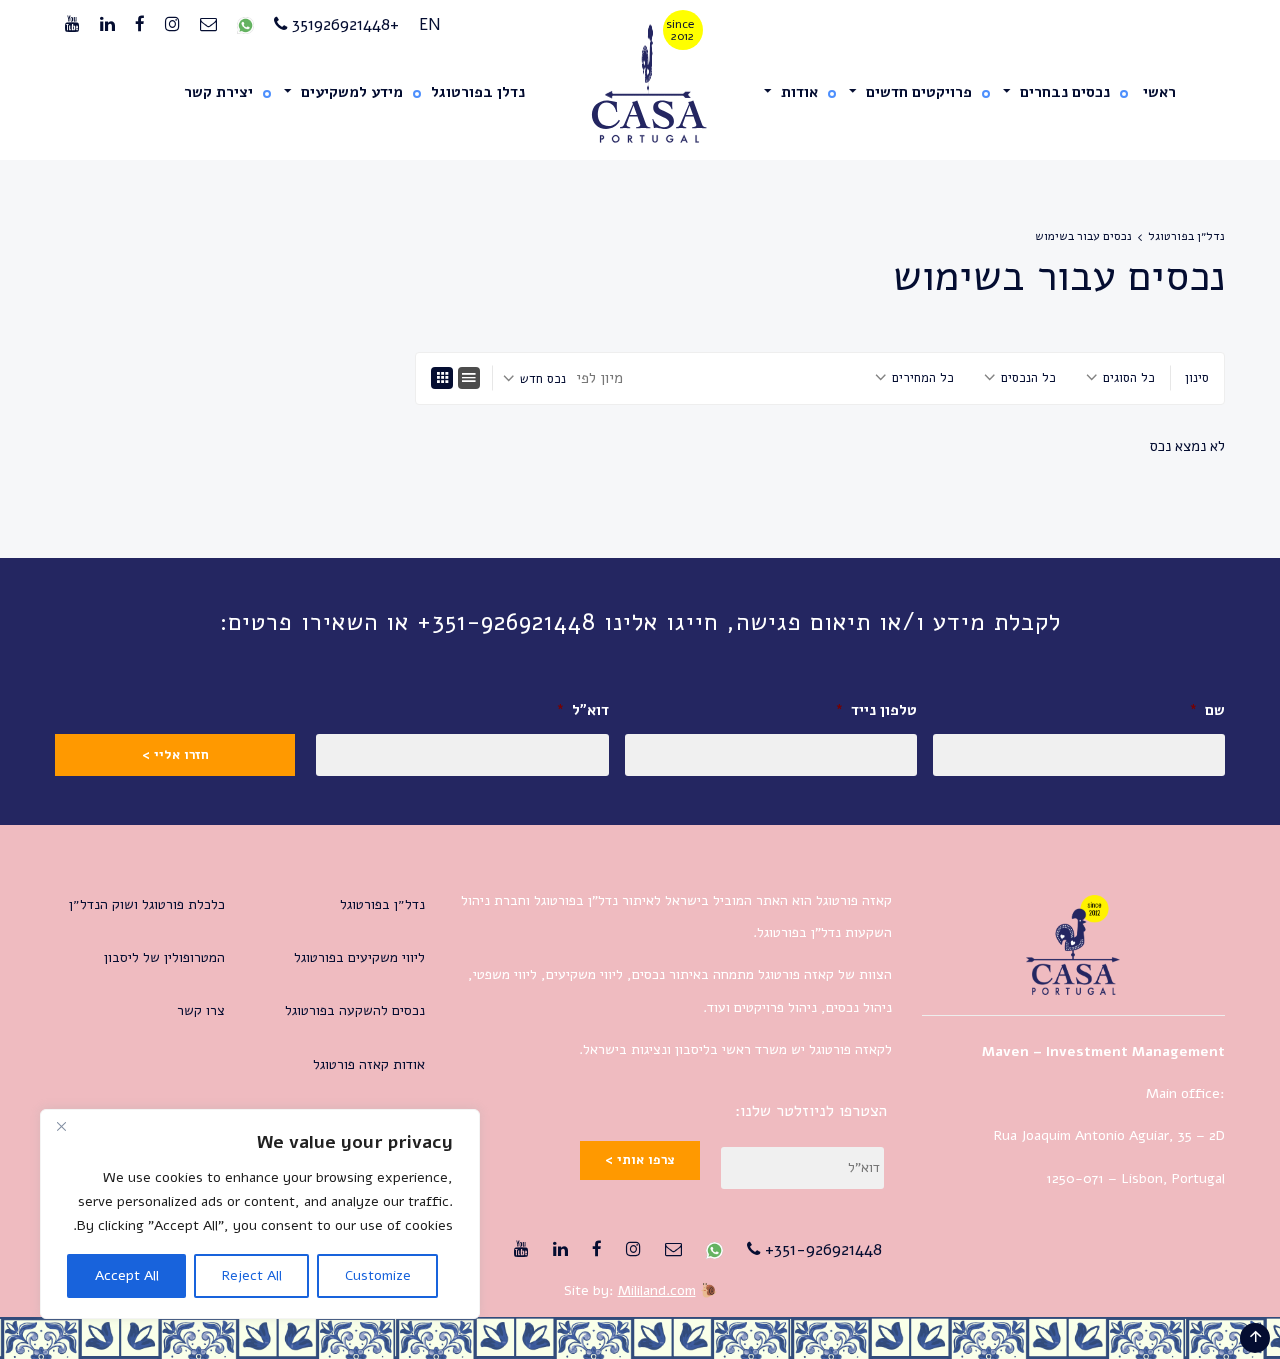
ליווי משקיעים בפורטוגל (359, 957)
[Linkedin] (107, 25)
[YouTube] (72, 25)
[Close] (61, 1126)
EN (430, 24)
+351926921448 (343, 24)
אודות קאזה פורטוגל (369, 1064)
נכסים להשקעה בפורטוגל (355, 1010)
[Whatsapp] (245, 25)
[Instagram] (172, 25)
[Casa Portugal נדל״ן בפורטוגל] (640, 84)
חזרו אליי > (175, 755)
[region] (260, 1214)
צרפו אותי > (640, 1160)
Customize (378, 1275)
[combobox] (1120, 378)
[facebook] (140, 25)
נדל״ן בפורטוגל (1186, 236)
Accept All (127, 1275)
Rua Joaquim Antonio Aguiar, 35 (1093, 1135)
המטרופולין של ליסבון (164, 957)
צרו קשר (201, 1010)
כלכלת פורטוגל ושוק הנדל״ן (147, 904)
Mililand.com (657, 1290)
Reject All (252, 1275)
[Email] (208, 25)
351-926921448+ (821, 1249)
